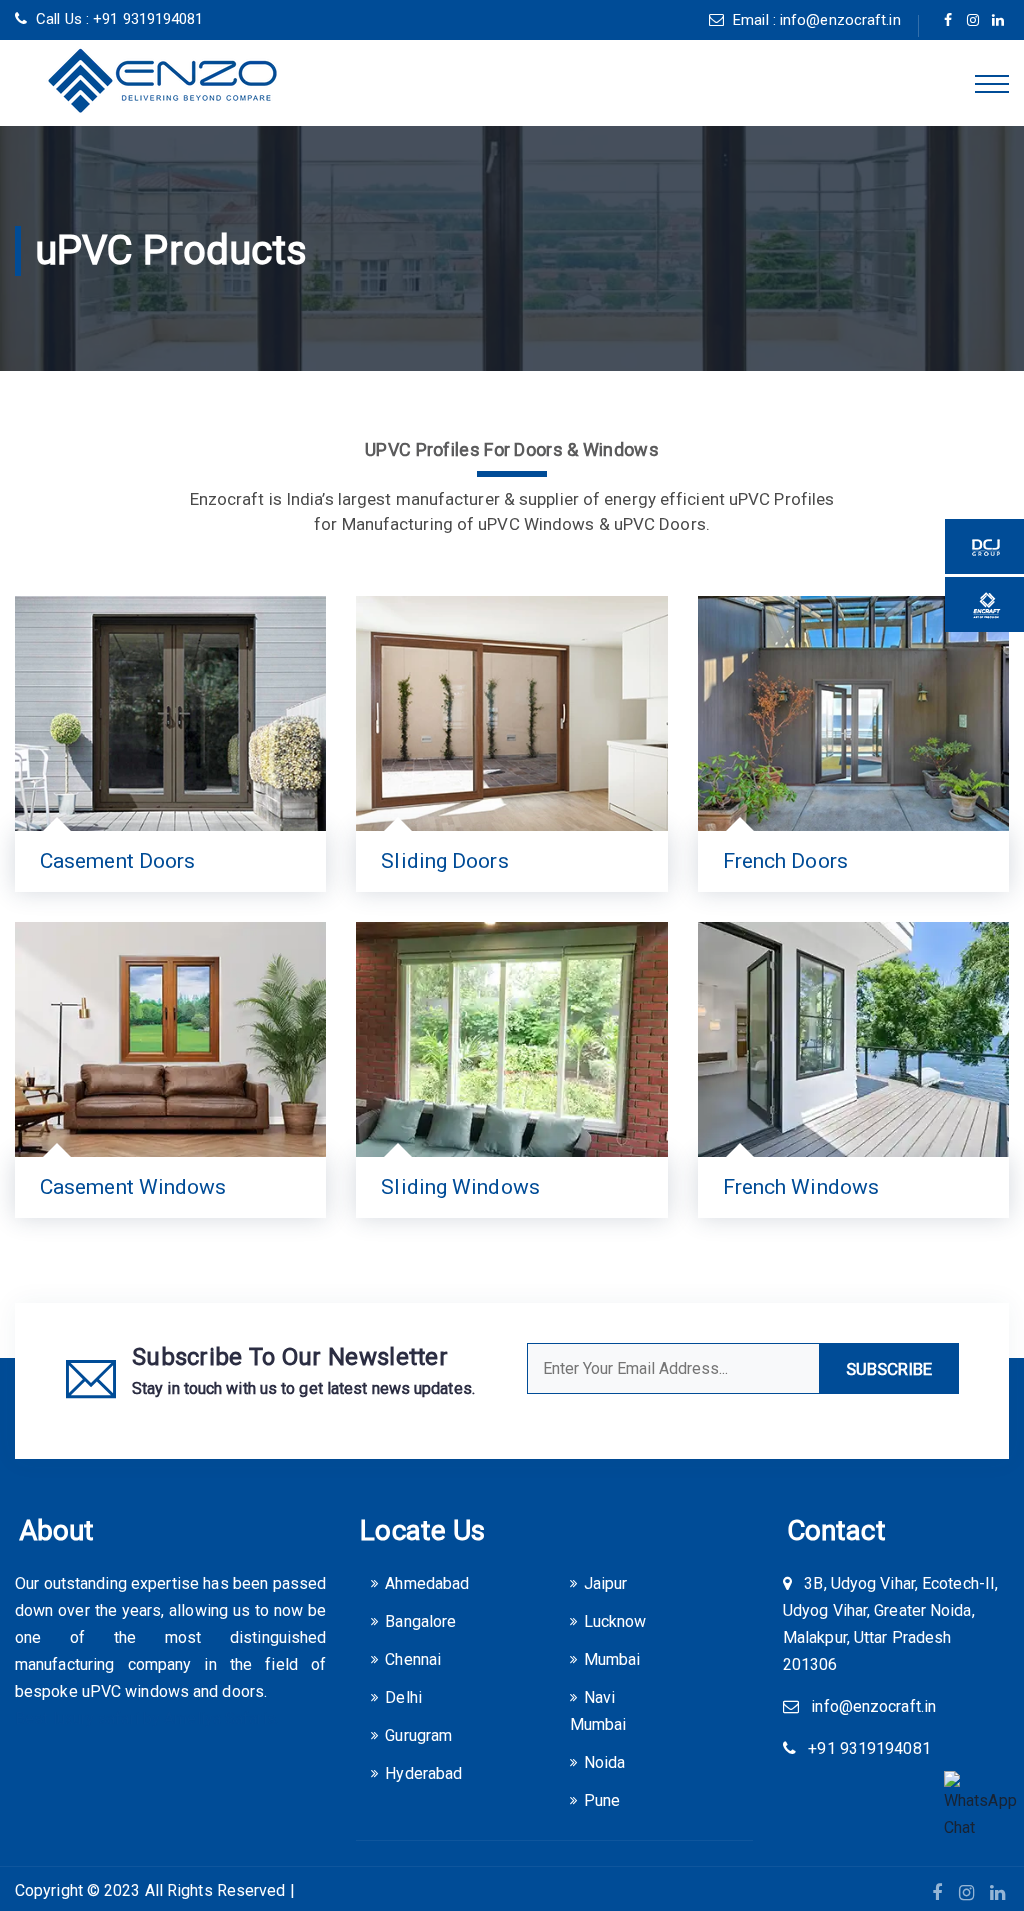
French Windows (801, 1187)
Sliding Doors (444, 861)
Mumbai (612, 1659)
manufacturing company (103, 1664)
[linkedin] (998, 20)
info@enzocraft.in (840, 20)
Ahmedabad (427, 1583)
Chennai (413, 1659)
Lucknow (615, 1621)
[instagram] (973, 20)
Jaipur (606, 1583)
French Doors (785, 861)
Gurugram (418, 1735)
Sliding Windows (460, 1187)
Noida (605, 1762)
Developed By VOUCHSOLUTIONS (421, 1890)
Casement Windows (133, 1187)
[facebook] (948, 20)
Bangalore (420, 1621)
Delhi (403, 1697)
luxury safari (96, 1718)
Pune (602, 1800)
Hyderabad (423, 1773)
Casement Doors (117, 861)
